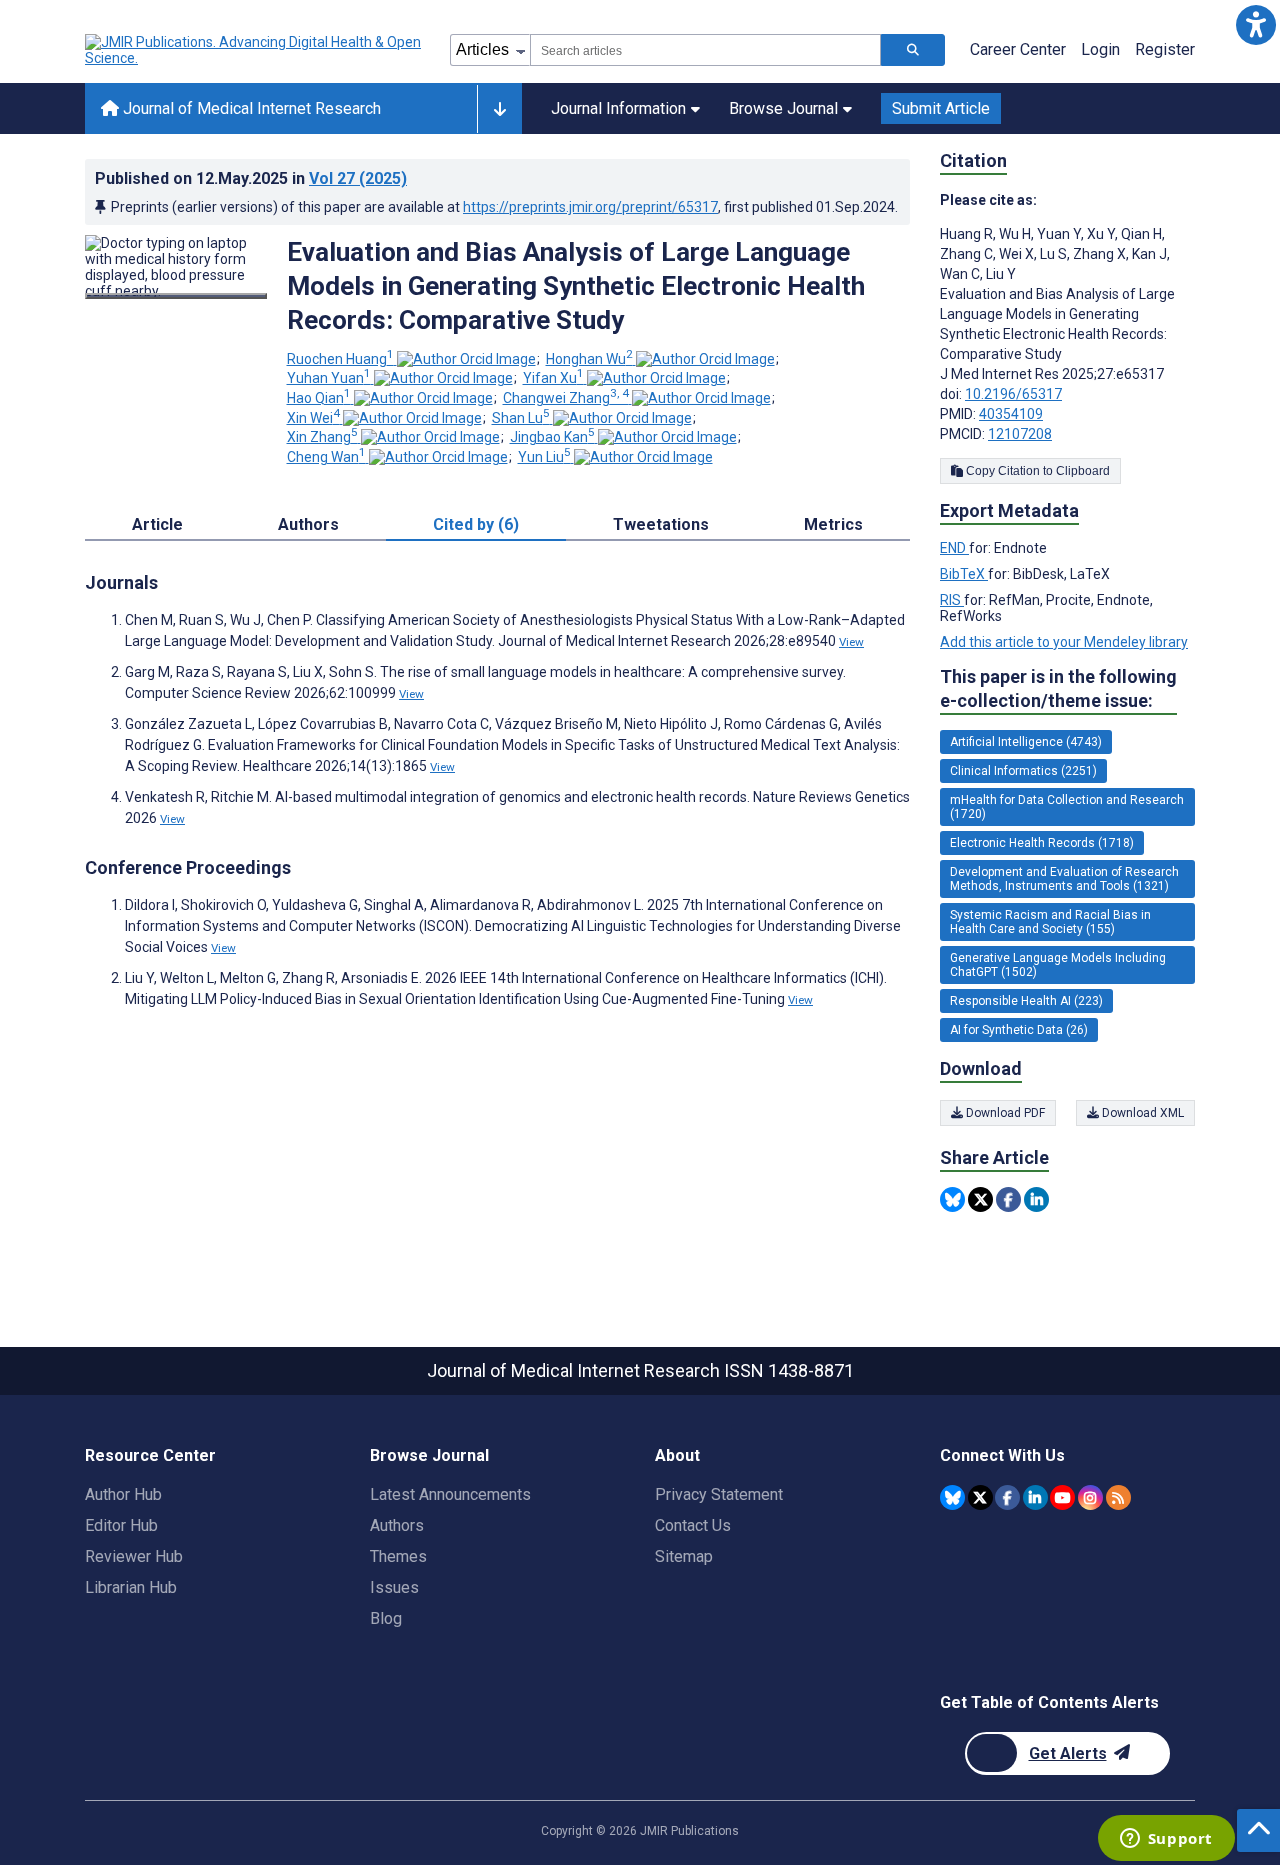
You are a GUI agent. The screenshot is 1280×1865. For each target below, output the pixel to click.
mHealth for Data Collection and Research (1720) (1067, 807)
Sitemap (684, 1556)
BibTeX (964, 574)
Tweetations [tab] (661, 524)
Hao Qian (319, 398)
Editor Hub (121, 1525)
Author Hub (123, 1494)
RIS (952, 600)
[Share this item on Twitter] (980, 1199)
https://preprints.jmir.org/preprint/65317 (590, 207)
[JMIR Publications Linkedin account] (1035, 1497)
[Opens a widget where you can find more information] (1166, 1840)
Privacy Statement (719, 1494)
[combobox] (705, 50)
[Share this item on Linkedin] (1036, 1199)
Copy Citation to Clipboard (1036, 471)
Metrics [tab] (833, 524)
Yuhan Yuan (329, 378)
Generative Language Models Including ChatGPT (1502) (1058, 965)
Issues (394, 1587)
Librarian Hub (131, 1587)
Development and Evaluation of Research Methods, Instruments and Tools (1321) (1064, 879)
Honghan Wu (589, 359)
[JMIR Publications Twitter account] (980, 1497)
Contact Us (693, 1525)
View (851, 642)
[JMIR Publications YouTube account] (1062, 1497)
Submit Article (941, 108)
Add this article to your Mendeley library (1064, 642)
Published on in (251, 178)
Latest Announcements (450, 1494)
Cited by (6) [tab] (476, 524)
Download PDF (1004, 1113)
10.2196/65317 (1013, 394)
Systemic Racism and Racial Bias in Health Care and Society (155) (1050, 922)
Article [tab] (157, 524)
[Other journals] (499, 109)
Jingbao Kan (552, 437)
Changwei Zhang (566, 398)
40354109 (1011, 414)
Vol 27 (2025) (358, 178)
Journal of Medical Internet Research (250, 108)
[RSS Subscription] (1118, 1497)
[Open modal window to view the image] (176, 296)
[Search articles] (913, 50)
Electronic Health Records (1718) (1042, 843)
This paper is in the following (1058, 688)
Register (1165, 49)
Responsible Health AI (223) (1026, 1001)
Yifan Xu (553, 378)
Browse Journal (783, 108)
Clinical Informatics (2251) (1023, 771)
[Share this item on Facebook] (1008, 1199)
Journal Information (618, 108)
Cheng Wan (326, 457)
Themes (398, 1556)
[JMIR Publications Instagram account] (1090, 1497)
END (954, 548)
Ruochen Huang (340, 359)
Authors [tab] (308, 524)
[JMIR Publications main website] (255, 50)
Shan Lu (521, 418)
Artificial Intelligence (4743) (1026, 742)
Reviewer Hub (134, 1556)
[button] (1255, 24)
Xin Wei (313, 418)
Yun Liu (544, 457)
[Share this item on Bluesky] (952, 1199)
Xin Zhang (322, 437)
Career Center (1018, 49)
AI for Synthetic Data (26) (1019, 1030)
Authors (397, 1525)
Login (1100, 49)
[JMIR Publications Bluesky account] (952, 1497)
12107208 (1020, 434)
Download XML (1141, 1113)
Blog (386, 1618)
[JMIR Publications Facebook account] (1007, 1497)
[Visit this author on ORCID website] (466, 359)
